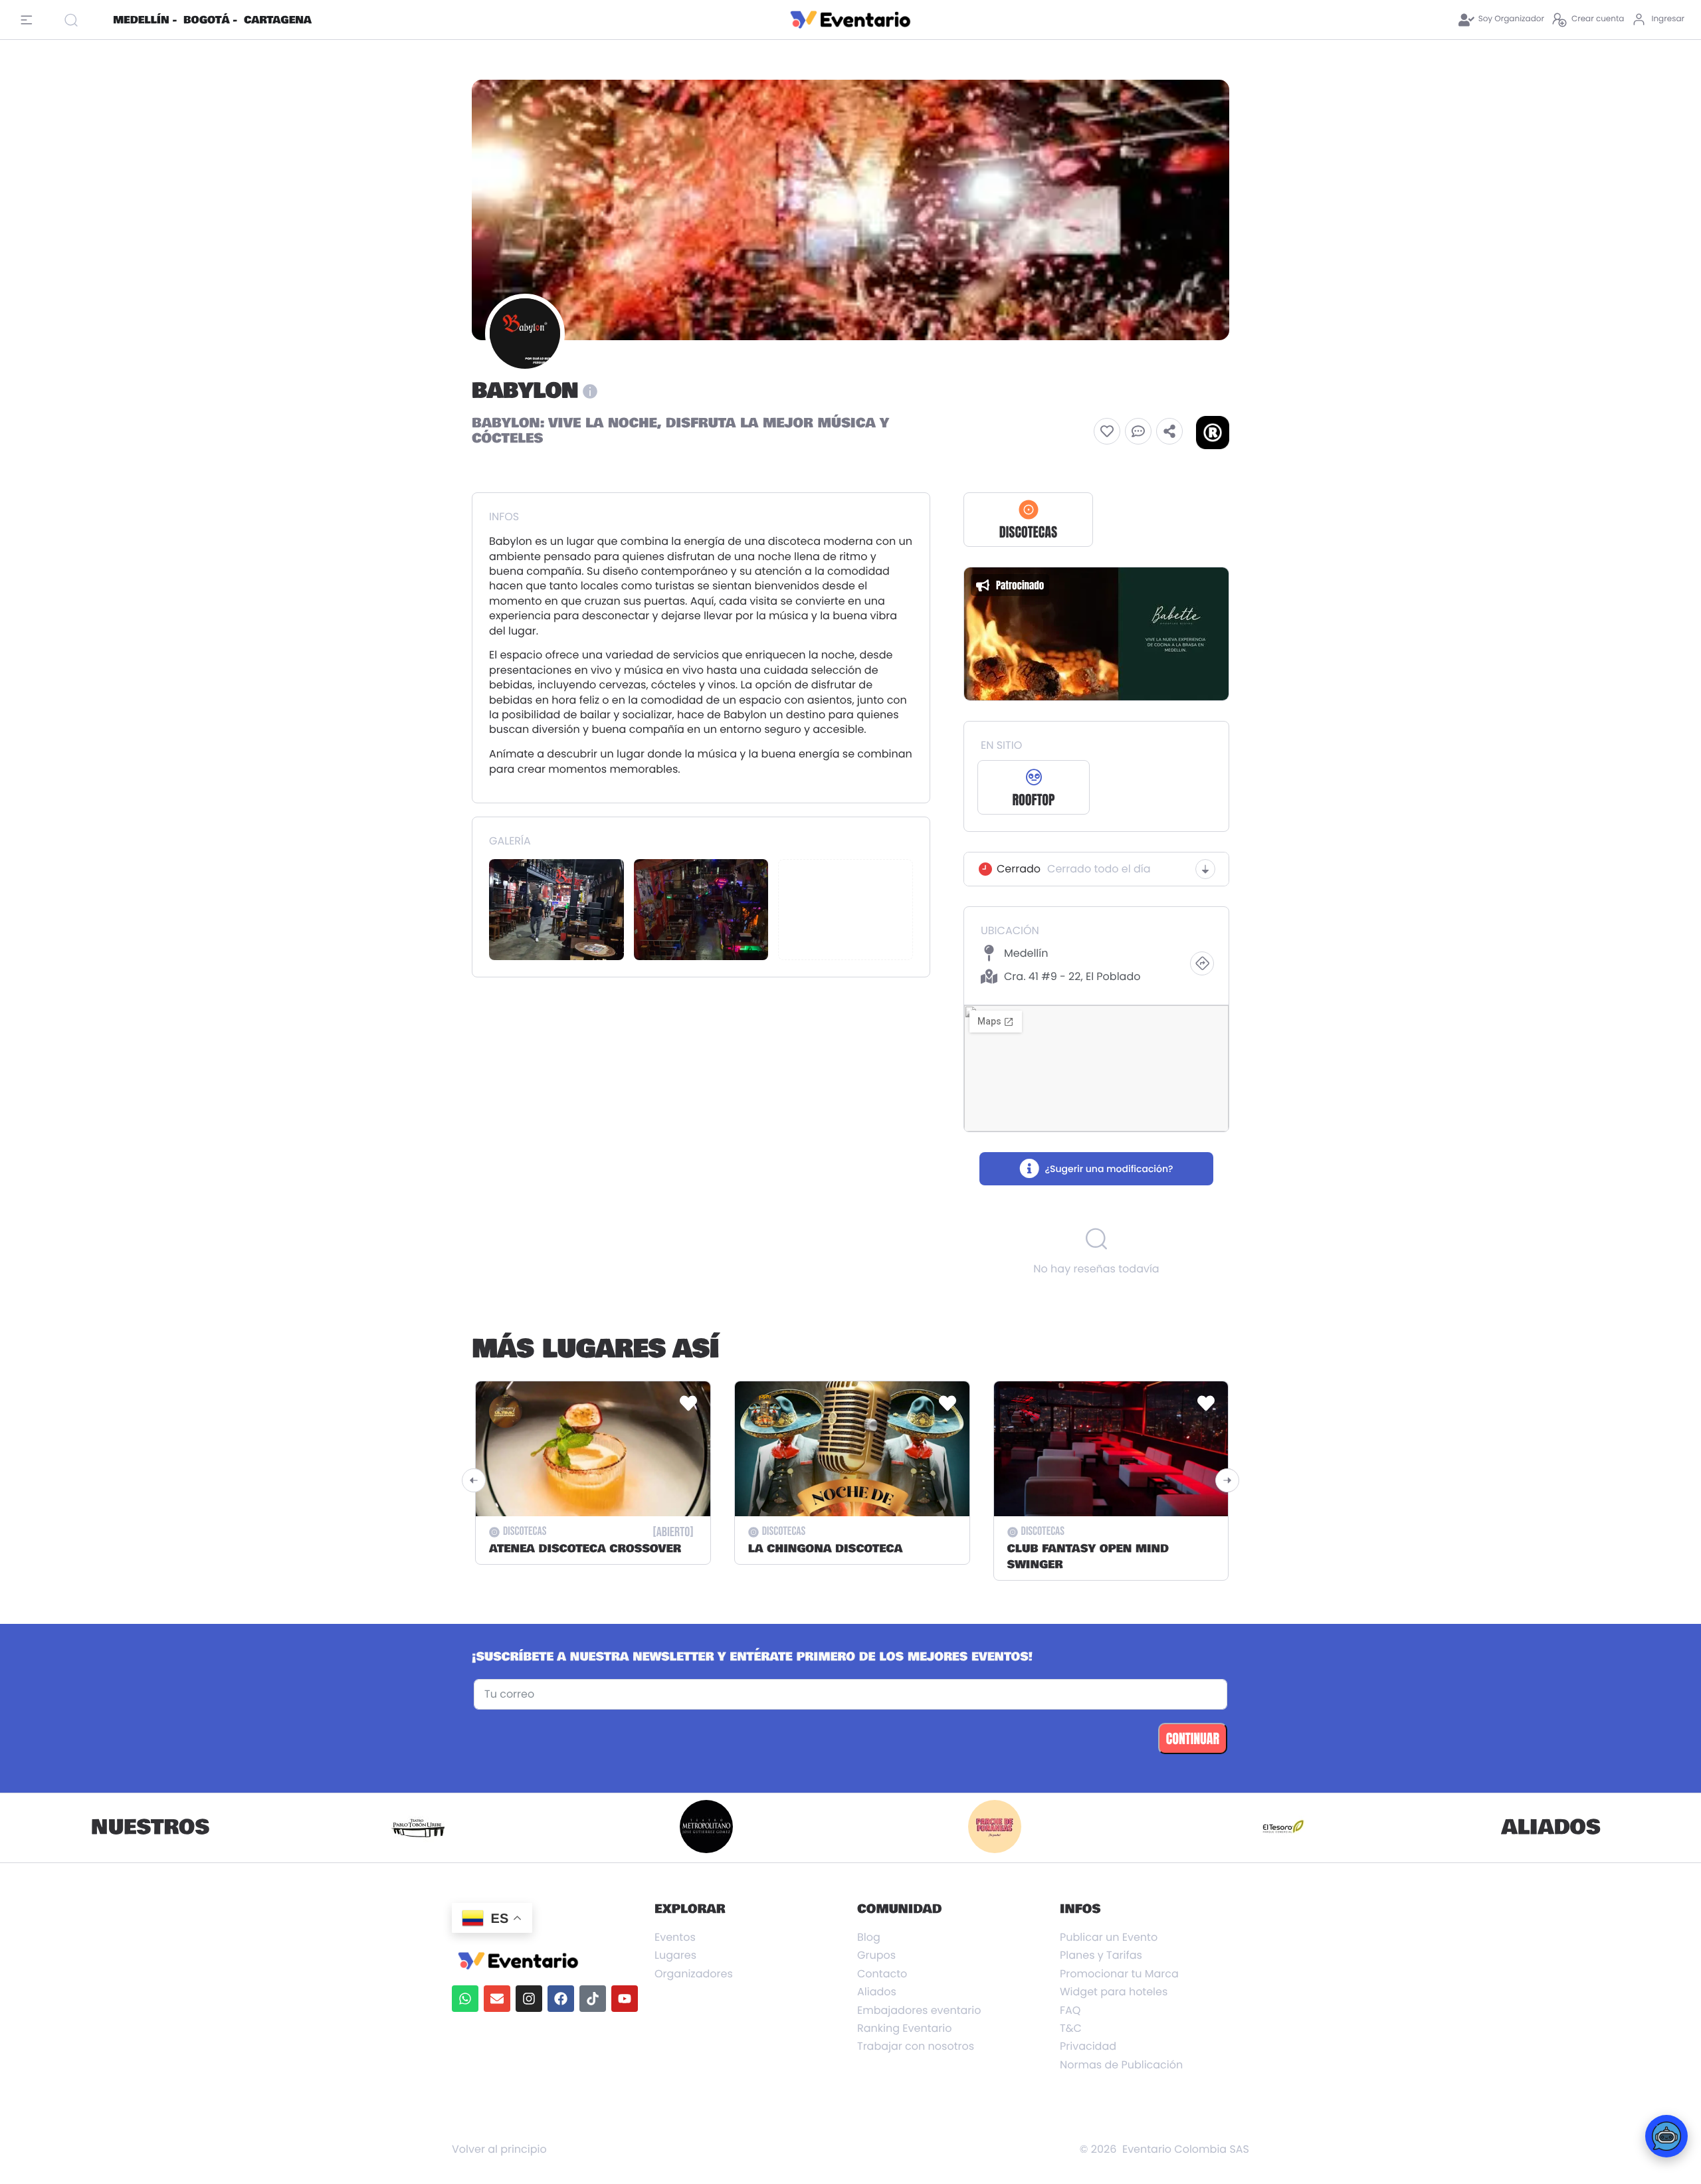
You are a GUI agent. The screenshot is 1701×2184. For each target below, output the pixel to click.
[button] (1107, 431)
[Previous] (474, 1480)
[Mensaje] (1138, 431)
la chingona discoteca (826, 1549)
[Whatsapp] (465, 1999)
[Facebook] (561, 1999)
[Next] (1227, 1480)
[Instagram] (529, 1999)
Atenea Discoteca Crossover (585, 1549)
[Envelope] (497, 1999)
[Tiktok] (593, 1999)
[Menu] (30, 20)
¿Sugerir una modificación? (1109, 1169)
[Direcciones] (1202, 963)
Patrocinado (1104, 585)
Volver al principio (499, 2149)
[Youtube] (625, 1999)
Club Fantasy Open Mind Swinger (1088, 1557)
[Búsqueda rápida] (83, 20)
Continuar (1193, 1738)
